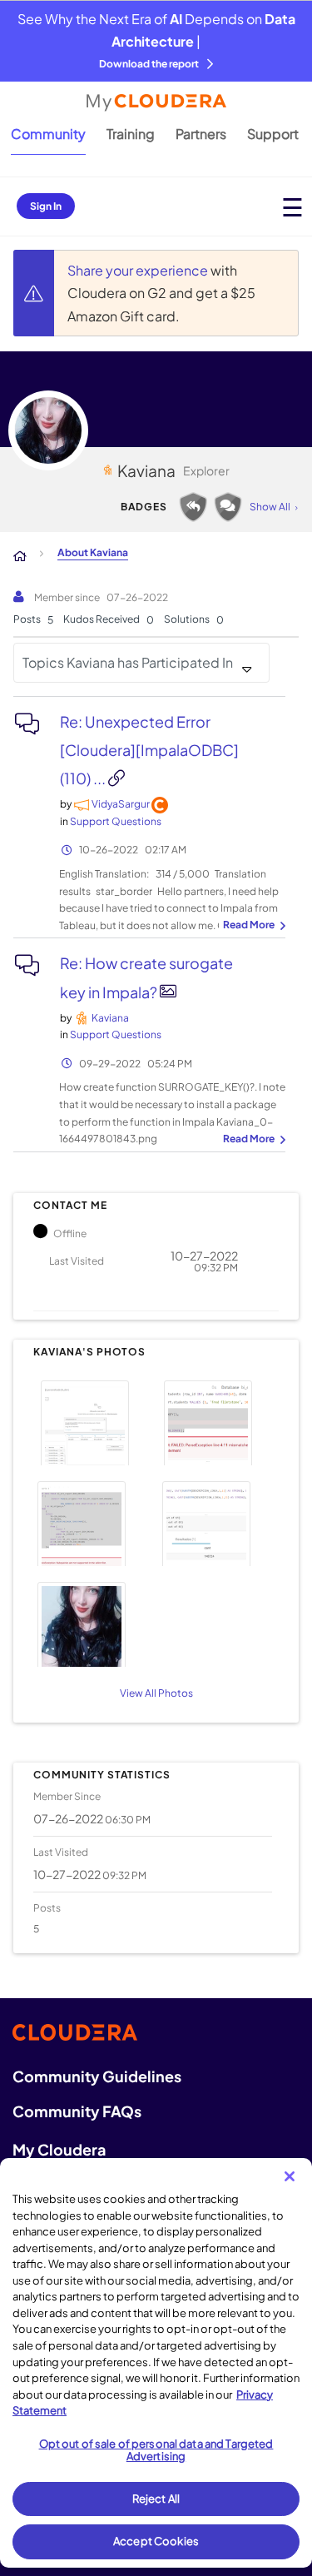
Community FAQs (77, 2111)
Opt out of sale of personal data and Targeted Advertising (156, 2450)
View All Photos (156, 1693)
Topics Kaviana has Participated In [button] (128, 662)
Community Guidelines (97, 2076)
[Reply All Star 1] (193, 507)
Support (273, 134)
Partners (201, 134)
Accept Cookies (156, 2541)
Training (131, 134)
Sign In (46, 206)
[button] (92, 1421)
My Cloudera (59, 2149)
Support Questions (116, 821)
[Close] (290, 2176)
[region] (156, 2363)
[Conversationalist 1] (228, 507)
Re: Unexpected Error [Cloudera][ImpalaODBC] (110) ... (149, 750)
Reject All (156, 2499)
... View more (252, 926)
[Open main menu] (292, 207)
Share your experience (139, 270)
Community (48, 134)
